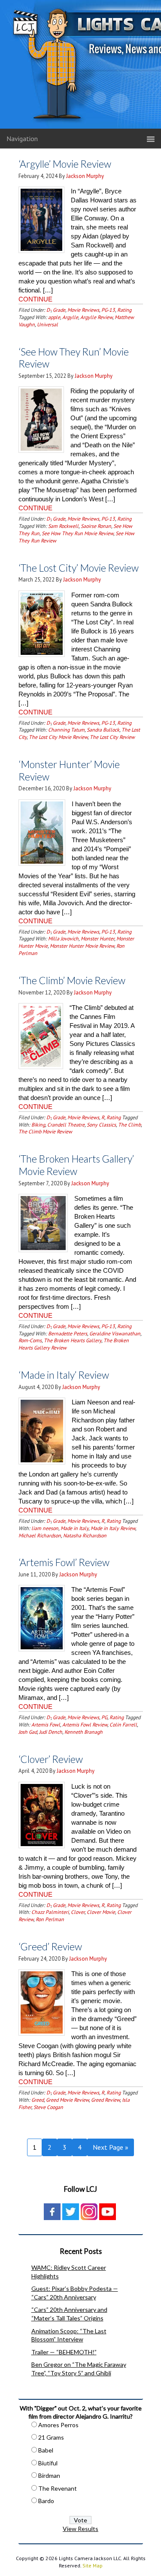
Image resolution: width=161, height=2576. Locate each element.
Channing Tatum (66, 730)
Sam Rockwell (63, 526)
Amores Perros (58, 2425)
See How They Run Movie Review (77, 533)
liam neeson (45, 1528)
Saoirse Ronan (96, 526)
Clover (78, 1912)
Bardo (46, 2501)
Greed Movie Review (67, 2100)
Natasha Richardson (85, 1535)
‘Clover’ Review (51, 1759)
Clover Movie (101, 1912)
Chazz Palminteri (50, 1912)
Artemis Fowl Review (85, 1725)
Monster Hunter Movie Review (82, 946)
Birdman (49, 2475)
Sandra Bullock (103, 730)
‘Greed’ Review (50, 1946)
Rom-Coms (30, 1340)
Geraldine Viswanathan (115, 1333)
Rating (124, 310)
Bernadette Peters (68, 1333)
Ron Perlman (50, 1919)
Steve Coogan (48, 2107)
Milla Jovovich (63, 939)
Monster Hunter (97, 939)
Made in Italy (74, 1528)
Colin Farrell (123, 1725)
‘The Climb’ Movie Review (72, 980)
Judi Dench (51, 1732)
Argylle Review (96, 317)
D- (49, 310)
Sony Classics (101, 1125)
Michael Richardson (40, 1535)
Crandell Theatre (66, 1125)
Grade (59, 310)
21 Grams (51, 2437)
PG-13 (108, 310)
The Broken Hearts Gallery (73, 1340)
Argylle (70, 317)
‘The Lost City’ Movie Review (79, 568)
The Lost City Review (112, 737)
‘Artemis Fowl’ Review (64, 1562)
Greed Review (105, 2100)
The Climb (129, 1125)
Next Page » (111, 2147)
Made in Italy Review (113, 1528)
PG (104, 1717)
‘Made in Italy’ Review (64, 1375)
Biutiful (48, 2463)
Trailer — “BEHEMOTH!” (64, 2352)
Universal (47, 324)
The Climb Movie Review (45, 1131)
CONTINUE (35, 299)
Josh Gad (28, 1732)
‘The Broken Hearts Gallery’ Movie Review (76, 1165)
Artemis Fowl (46, 1725)
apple (54, 317)
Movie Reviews (83, 310)
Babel (46, 2450)
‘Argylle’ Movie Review (65, 164)
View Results (80, 2529)
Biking (38, 1125)
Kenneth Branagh (84, 1732)
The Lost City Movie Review (58, 737)
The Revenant (58, 2488)
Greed (38, 2100)
